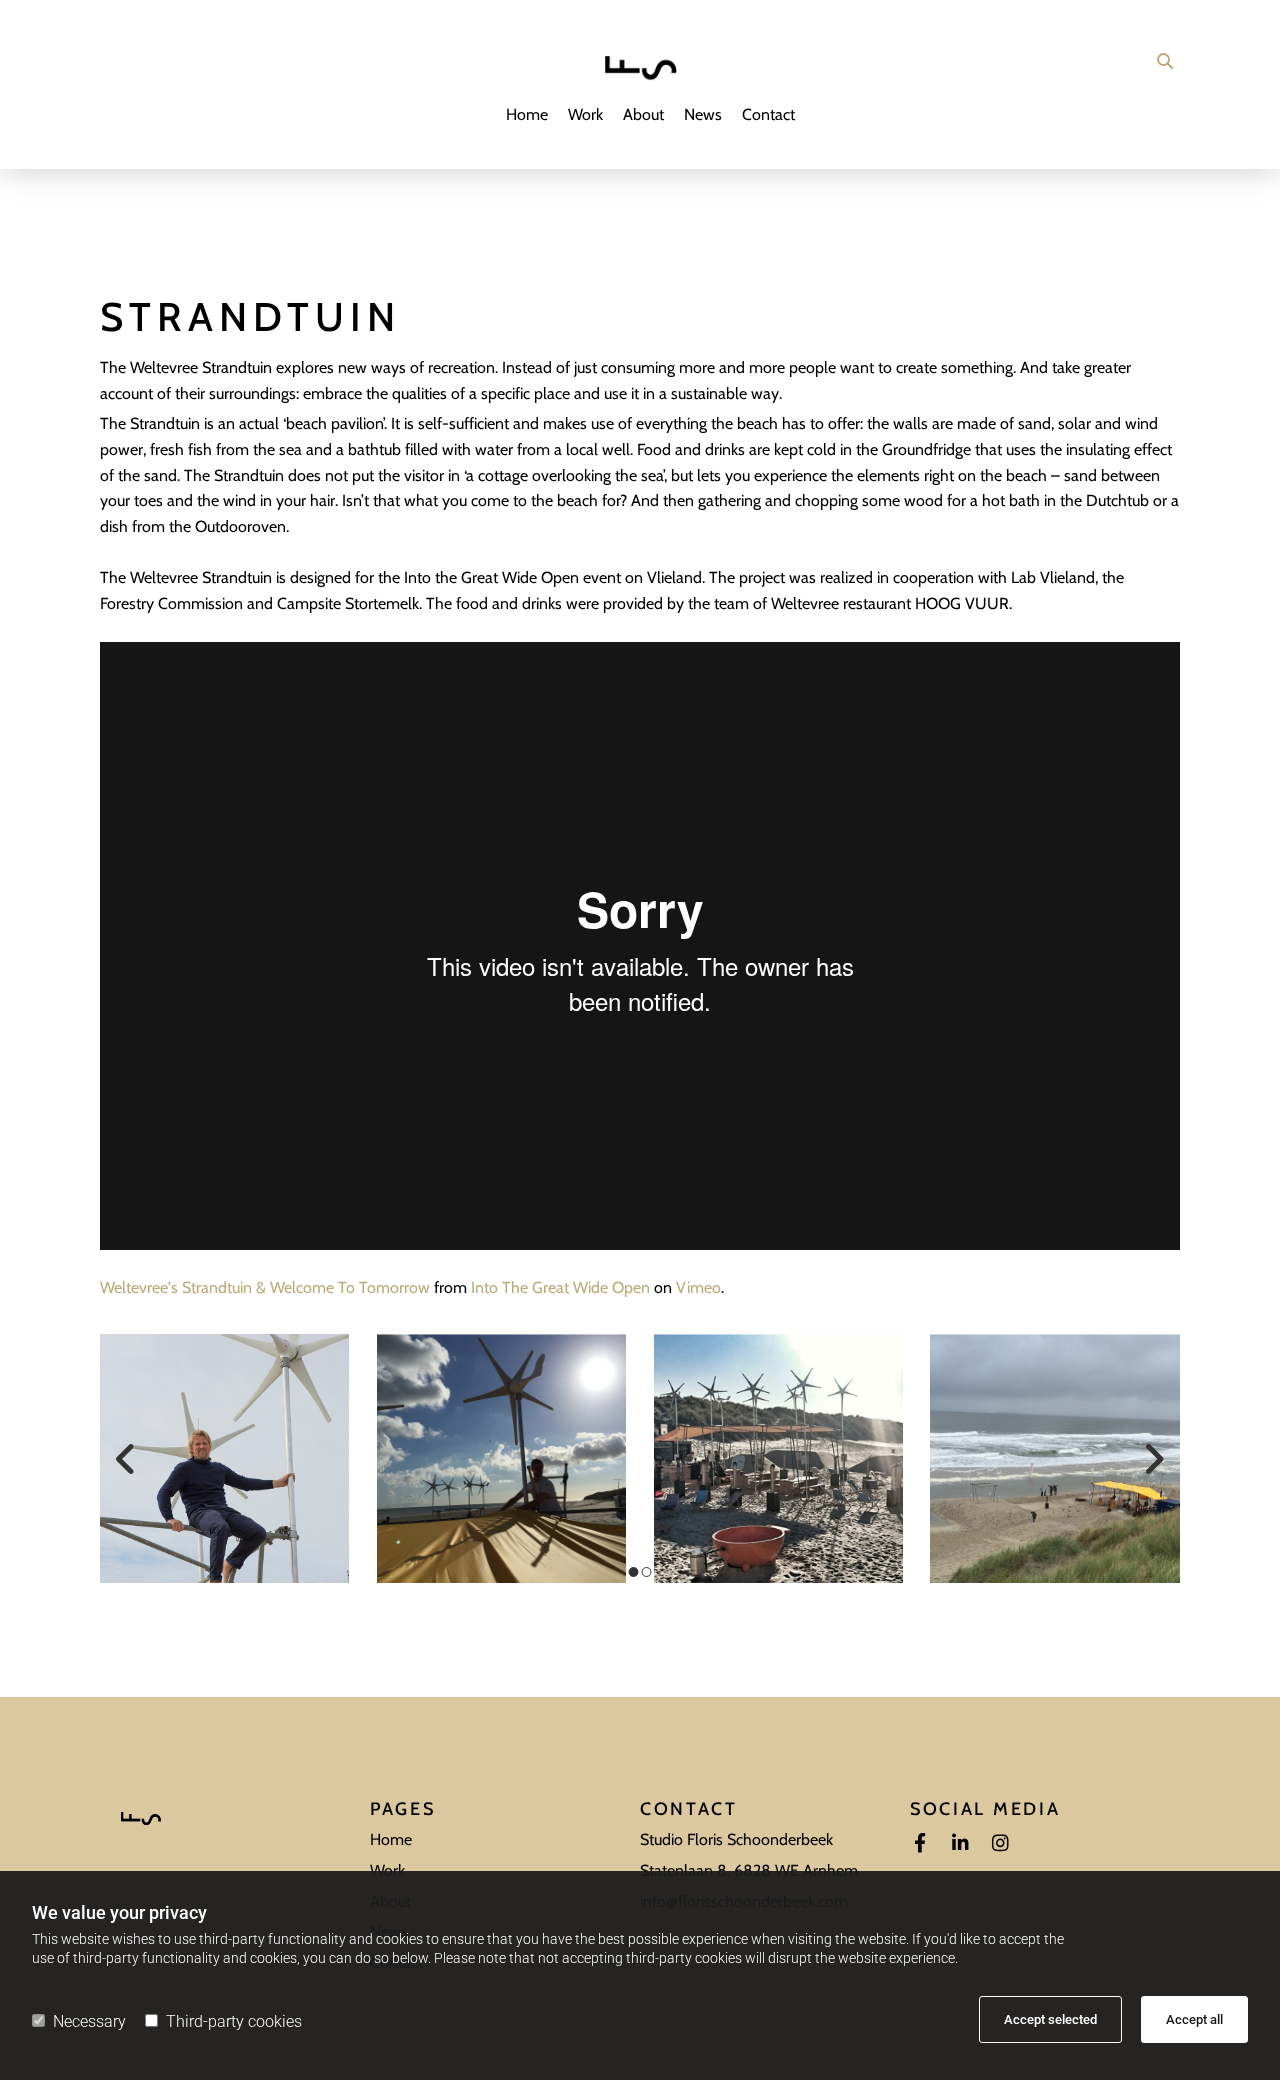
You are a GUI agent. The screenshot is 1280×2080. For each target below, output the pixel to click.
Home (527, 114)
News (703, 114)
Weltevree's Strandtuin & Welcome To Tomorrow (265, 1287)
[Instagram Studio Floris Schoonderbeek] (1000, 1842)
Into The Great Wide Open (560, 1287)
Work (585, 114)
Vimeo (698, 1287)
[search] (1165, 61)
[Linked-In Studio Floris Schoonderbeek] (960, 1842)
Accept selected (1050, 2019)
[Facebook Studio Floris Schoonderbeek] (920, 1842)
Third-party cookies (234, 2021)
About (643, 114)
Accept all (1194, 2019)
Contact (768, 114)
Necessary (89, 2021)
